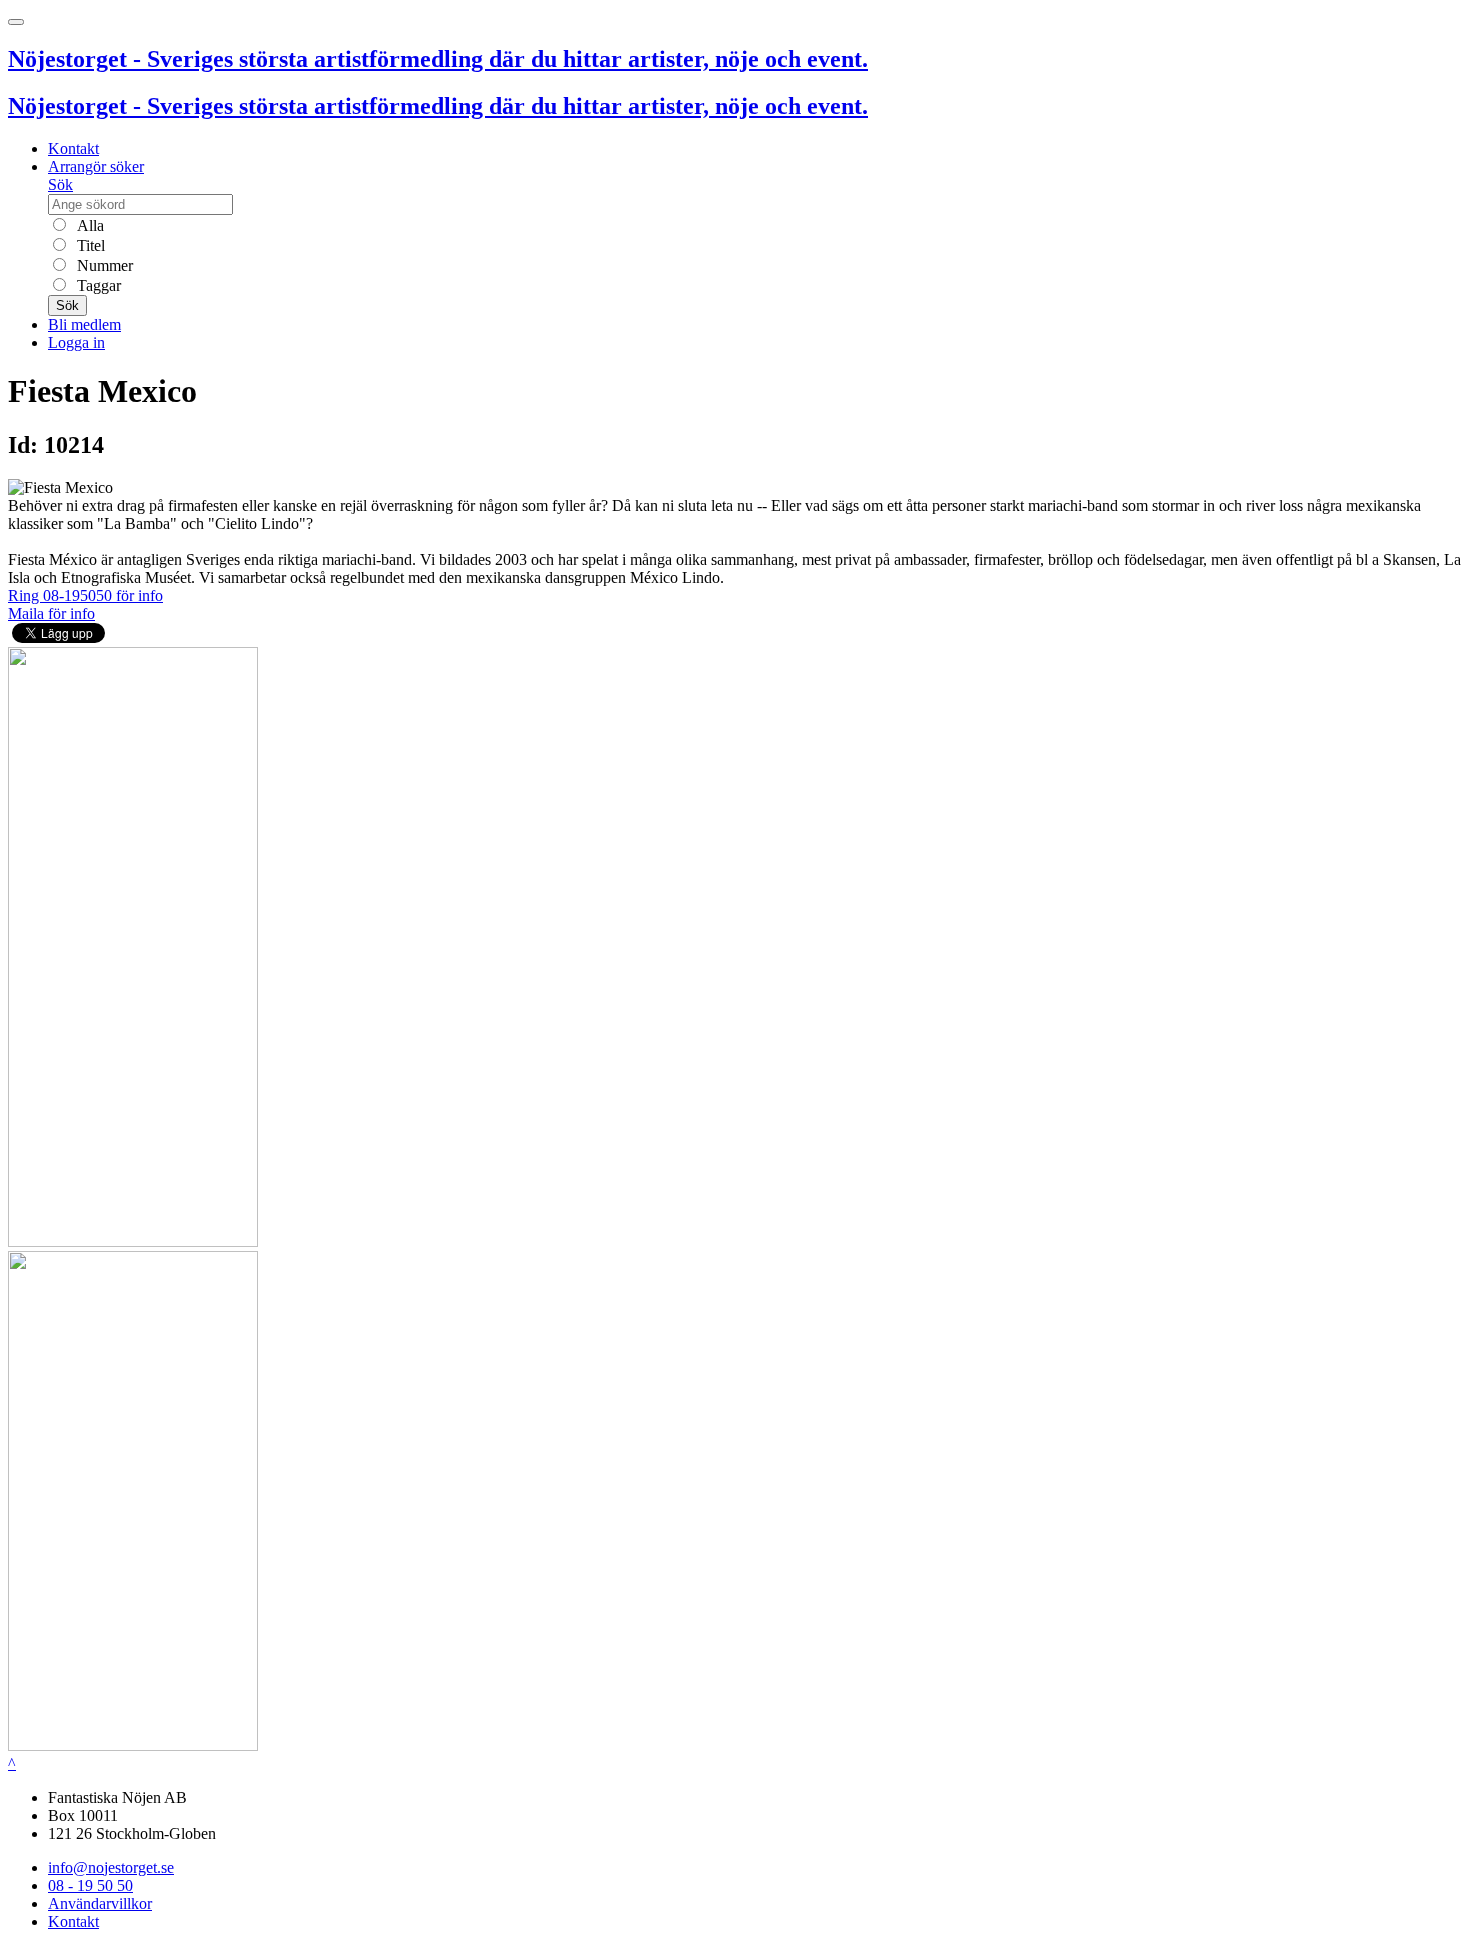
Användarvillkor (100, 1903)
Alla (88, 225)
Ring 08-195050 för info (85, 595)
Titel (89, 245)
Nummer (103, 265)
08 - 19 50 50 (90, 1885)
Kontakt (73, 148)
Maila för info (51, 613)
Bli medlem (84, 324)
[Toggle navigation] (16, 22)
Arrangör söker (96, 166)
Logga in (76, 342)
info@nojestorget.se (111, 1867)
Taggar (97, 285)
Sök (60, 184)
